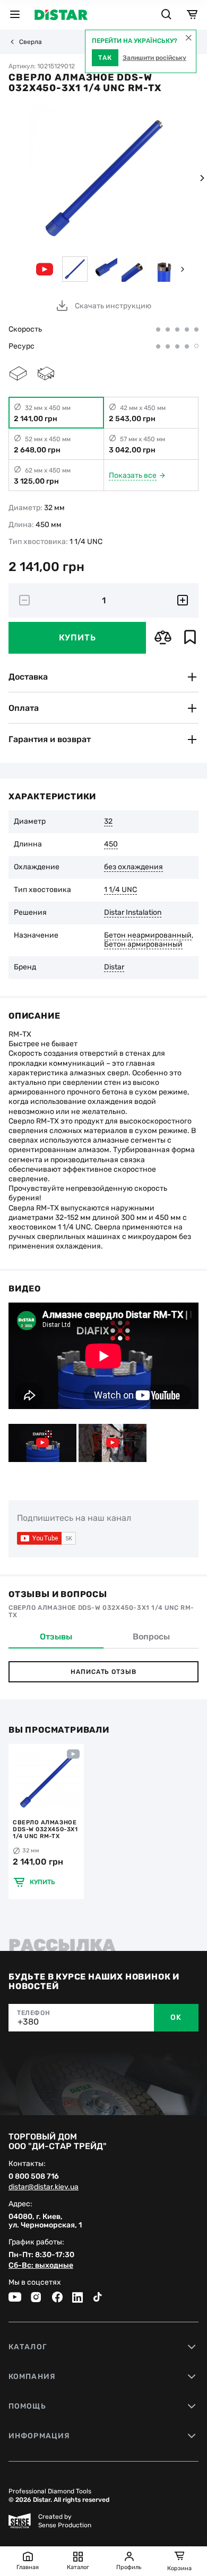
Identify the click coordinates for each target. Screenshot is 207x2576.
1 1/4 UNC (120, 890)
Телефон (33, 2013)
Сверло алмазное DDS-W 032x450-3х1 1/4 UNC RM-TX (45, 1829)
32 (108, 822)
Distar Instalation (133, 913)
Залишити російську (154, 58)
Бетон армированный (143, 944)
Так (105, 58)
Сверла (31, 42)
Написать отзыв (103, 1672)
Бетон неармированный (148, 935)
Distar (114, 967)
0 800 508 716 (34, 2177)
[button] (202, 178)
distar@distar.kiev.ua (44, 2187)
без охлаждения (133, 867)
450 (111, 844)
